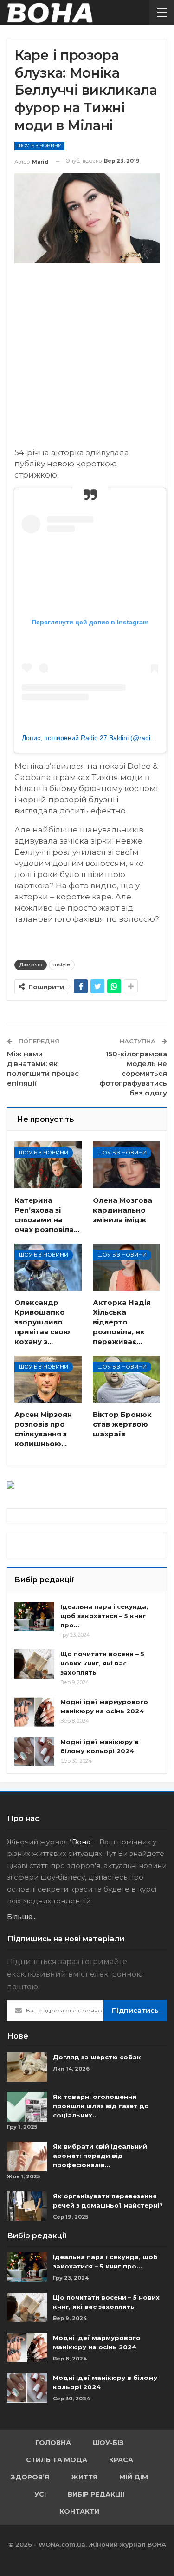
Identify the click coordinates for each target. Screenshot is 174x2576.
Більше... (22, 1917)
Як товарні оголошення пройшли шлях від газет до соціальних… (101, 2106)
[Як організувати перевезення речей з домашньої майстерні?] (27, 2206)
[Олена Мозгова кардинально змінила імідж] (126, 1165)
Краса (121, 2460)
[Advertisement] (87, 360)
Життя (84, 2477)
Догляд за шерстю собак (97, 2057)
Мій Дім (134, 2477)
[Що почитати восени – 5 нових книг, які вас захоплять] (34, 1664)
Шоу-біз (108, 2443)
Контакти (79, 2511)
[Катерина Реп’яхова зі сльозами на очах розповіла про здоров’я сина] (48, 1165)
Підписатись (135, 2010)
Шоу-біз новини (39, 146)
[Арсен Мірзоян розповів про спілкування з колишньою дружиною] (48, 1379)
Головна (53, 2443)
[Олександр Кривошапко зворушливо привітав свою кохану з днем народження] (48, 1267)
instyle (62, 965)
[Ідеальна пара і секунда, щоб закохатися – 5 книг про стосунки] (34, 1617)
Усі (40, 2494)
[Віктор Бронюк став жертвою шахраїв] (126, 1379)
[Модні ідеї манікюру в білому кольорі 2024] (34, 1752)
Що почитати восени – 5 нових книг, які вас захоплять (102, 1663)
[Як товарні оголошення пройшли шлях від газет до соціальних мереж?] (27, 2107)
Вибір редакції (96, 2494)
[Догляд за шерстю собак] (27, 2067)
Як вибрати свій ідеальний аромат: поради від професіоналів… (100, 2156)
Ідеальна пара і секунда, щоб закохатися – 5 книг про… (104, 1616)
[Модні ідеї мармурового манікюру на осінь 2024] (34, 1712)
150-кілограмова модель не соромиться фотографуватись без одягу (133, 1073)
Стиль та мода (57, 2460)
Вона (81, 1842)
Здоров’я (30, 2477)
